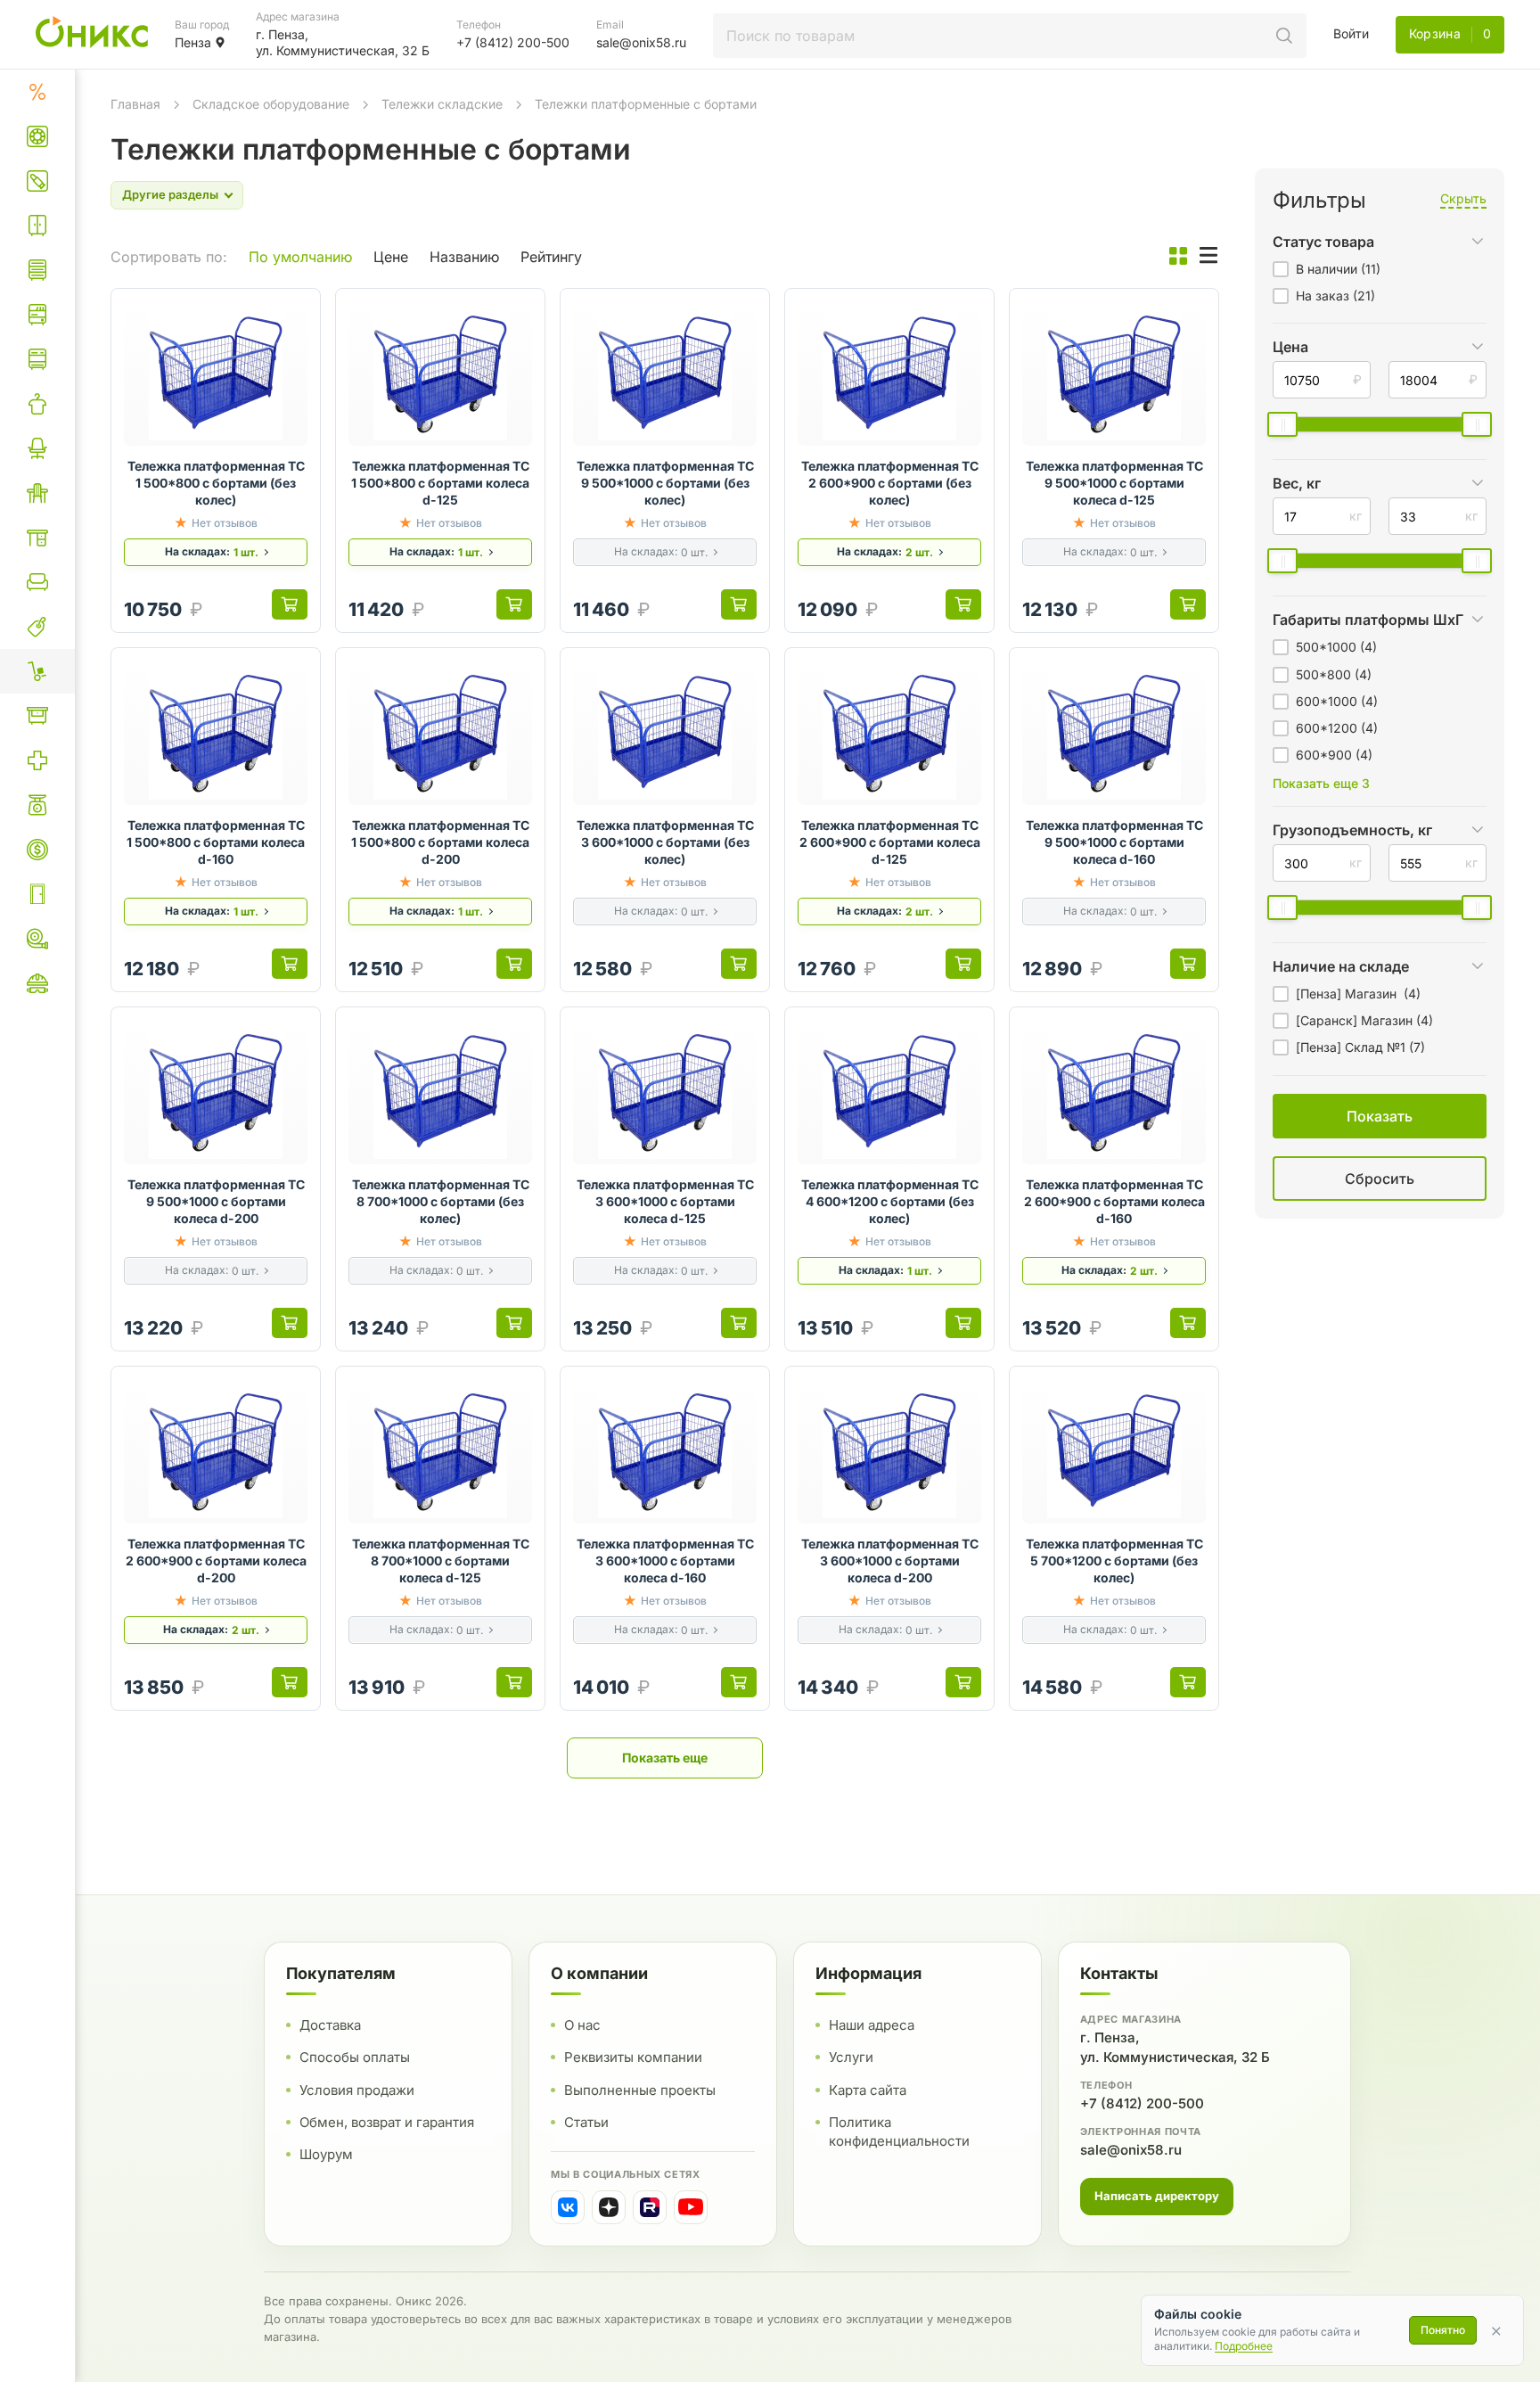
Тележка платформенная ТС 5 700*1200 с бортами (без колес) (1114, 1561)
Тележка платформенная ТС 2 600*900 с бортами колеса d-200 (216, 1561)
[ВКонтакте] (568, 2207)
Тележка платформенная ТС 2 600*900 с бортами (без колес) (890, 483)
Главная (135, 104)
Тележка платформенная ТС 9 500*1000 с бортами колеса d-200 (216, 1201)
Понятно (1443, 2330)
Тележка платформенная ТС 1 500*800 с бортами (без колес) (216, 483)
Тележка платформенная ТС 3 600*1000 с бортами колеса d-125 (665, 1201)
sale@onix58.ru (1131, 2150)
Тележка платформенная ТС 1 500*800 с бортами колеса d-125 (440, 483)
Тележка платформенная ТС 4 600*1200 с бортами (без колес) (890, 1201)
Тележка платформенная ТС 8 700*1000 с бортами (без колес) (441, 1201)
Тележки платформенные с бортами (646, 104)
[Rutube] (650, 2207)
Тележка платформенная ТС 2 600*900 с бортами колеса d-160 (1114, 1201)
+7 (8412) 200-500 (1142, 2103)
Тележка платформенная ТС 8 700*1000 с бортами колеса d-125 (441, 1561)
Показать (1195, 1200)
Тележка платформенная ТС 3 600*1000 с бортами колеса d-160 (665, 1561)
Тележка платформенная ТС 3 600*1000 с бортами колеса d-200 (890, 1561)
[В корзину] (290, 604)
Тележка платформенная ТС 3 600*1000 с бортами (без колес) (665, 842)
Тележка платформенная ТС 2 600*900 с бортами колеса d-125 (890, 842)
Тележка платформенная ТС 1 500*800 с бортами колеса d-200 (440, 842)
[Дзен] (609, 2207)
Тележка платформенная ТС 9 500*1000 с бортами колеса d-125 (1114, 483)
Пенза (193, 42)
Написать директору (1157, 2196)
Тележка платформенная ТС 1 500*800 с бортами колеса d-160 (216, 842)
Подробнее (1244, 2346)
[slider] (1282, 424)
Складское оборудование (271, 104)
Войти (1351, 33)
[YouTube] (691, 2207)
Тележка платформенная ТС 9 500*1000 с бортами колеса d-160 (1114, 842)
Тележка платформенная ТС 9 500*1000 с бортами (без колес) (665, 483)
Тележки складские (442, 104)
